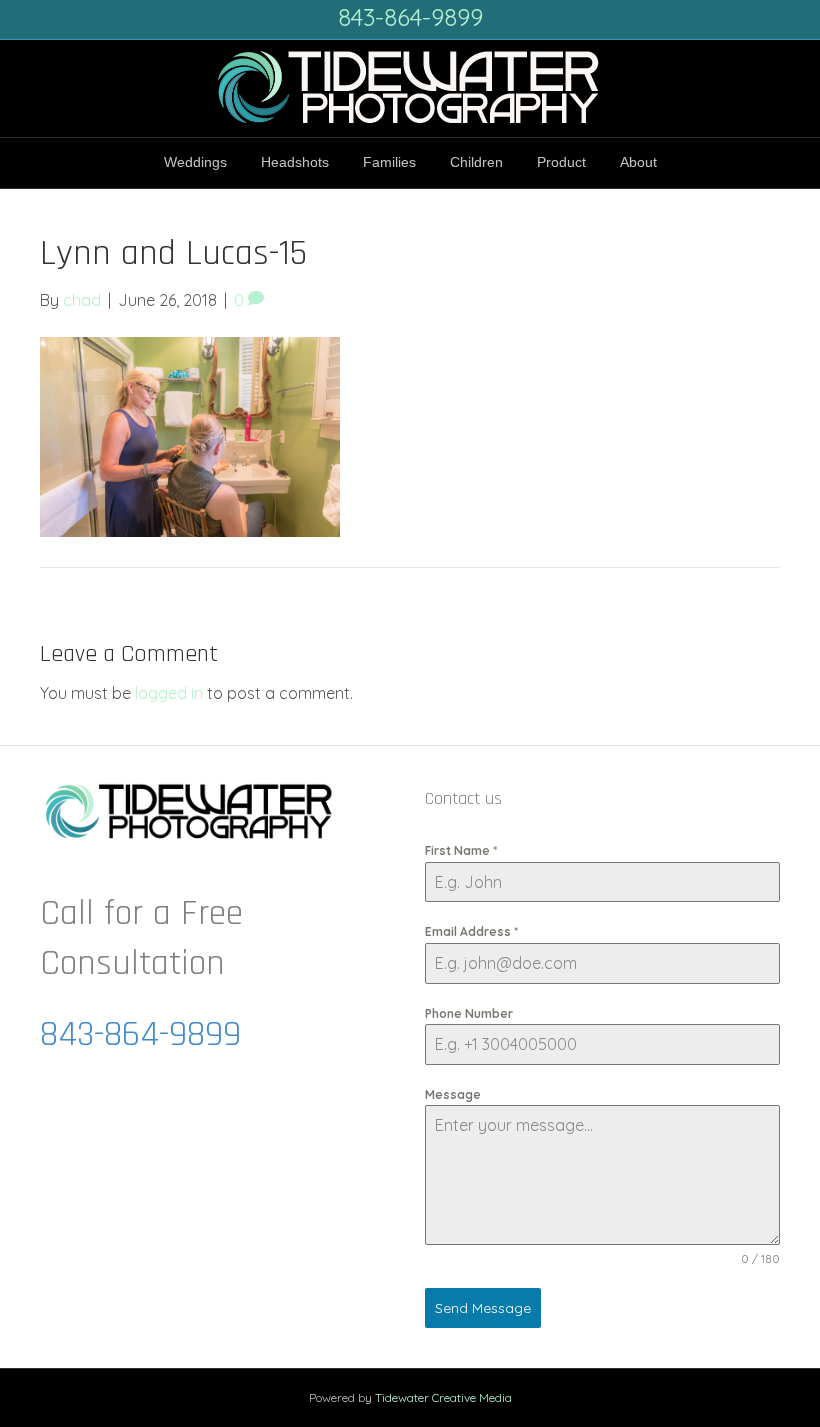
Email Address (471, 931)
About (638, 162)
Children (476, 162)
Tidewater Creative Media (443, 1397)
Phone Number (469, 1013)
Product (561, 162)
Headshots (295, 162)
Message (453, 1094)
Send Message (483, 1308)
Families (389, 162)
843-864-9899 (410, 17)
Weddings (195, 162)
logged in (169, 693)
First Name (461, 850)
